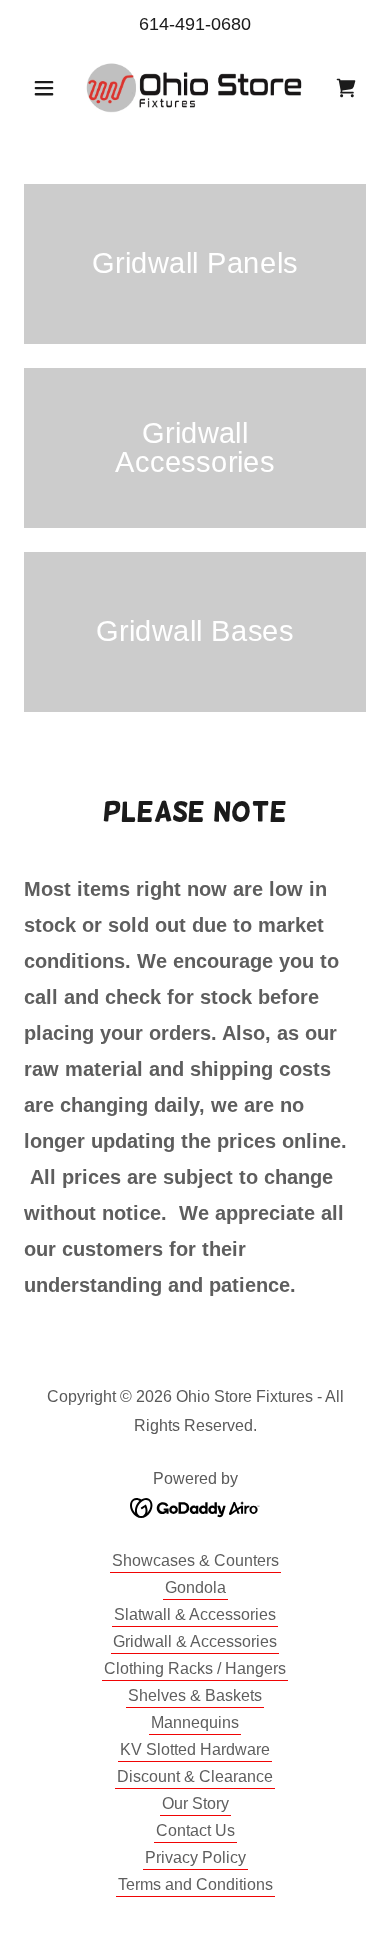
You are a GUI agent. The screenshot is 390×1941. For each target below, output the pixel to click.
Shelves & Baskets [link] (195, 1695)
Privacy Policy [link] (195, 1857)
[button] (49, 88)
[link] (195, 88)
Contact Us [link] (195, 1830)
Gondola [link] (195, 1587)
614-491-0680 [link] (195, 24)
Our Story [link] (195, 1803)
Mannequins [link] (195, 1722)
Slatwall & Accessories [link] (195, 1614)
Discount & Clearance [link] (195, 1776)
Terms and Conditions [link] (195, 1884)
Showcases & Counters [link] (195, 1560)
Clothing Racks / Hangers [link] (195, 1668)
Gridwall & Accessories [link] (195, 1641)
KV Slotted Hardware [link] (195, 1749)
